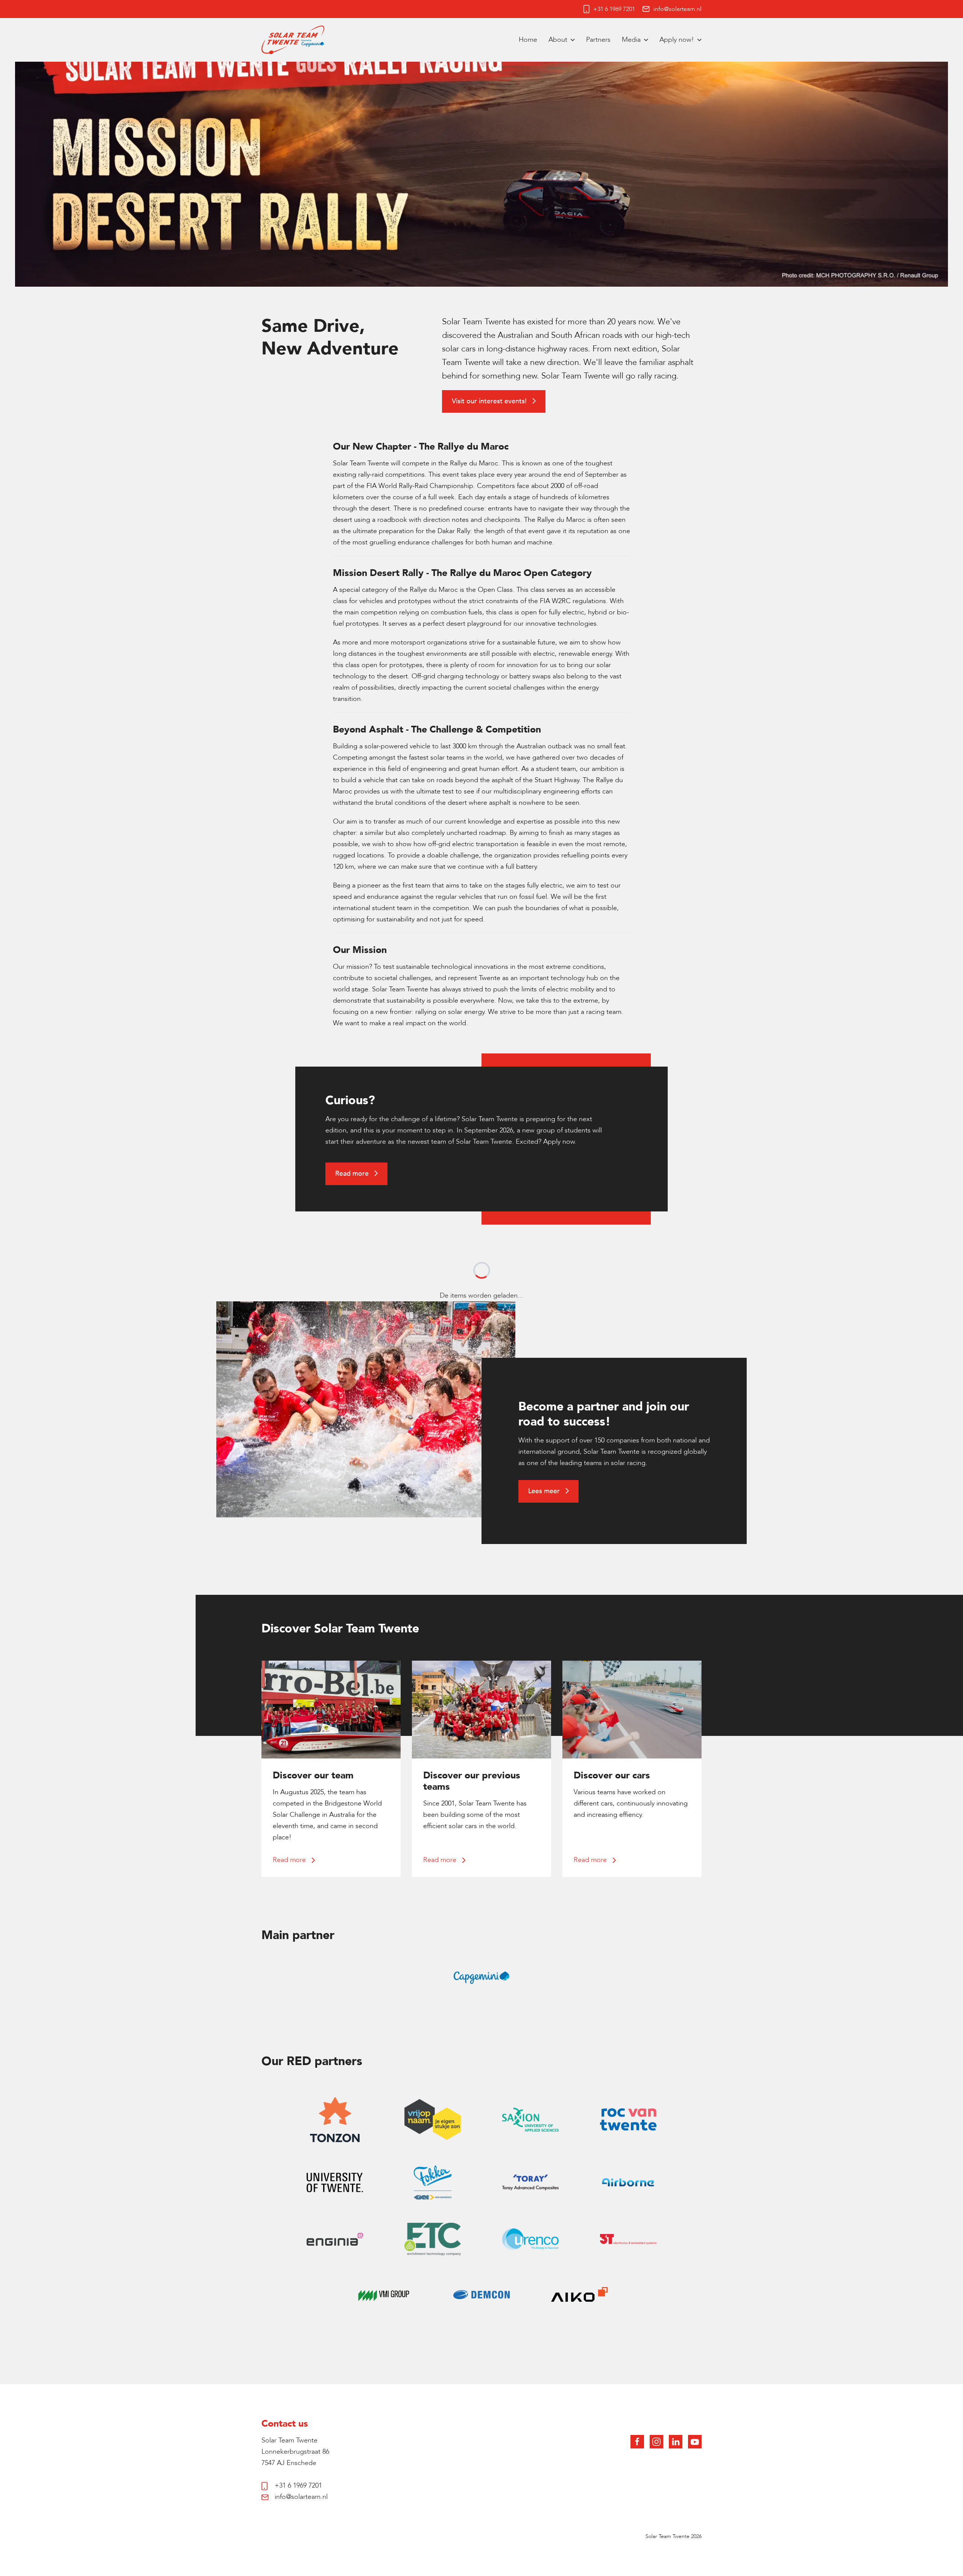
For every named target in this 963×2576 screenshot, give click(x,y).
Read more (353, 1174)
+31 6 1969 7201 (614, 9)
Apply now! (677, 40)
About (558, 40)
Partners (598, 40)
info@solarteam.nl (677, 9)
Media (631, 40)
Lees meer (545, 1491)
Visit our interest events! (490, 401)
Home (528, 40)
